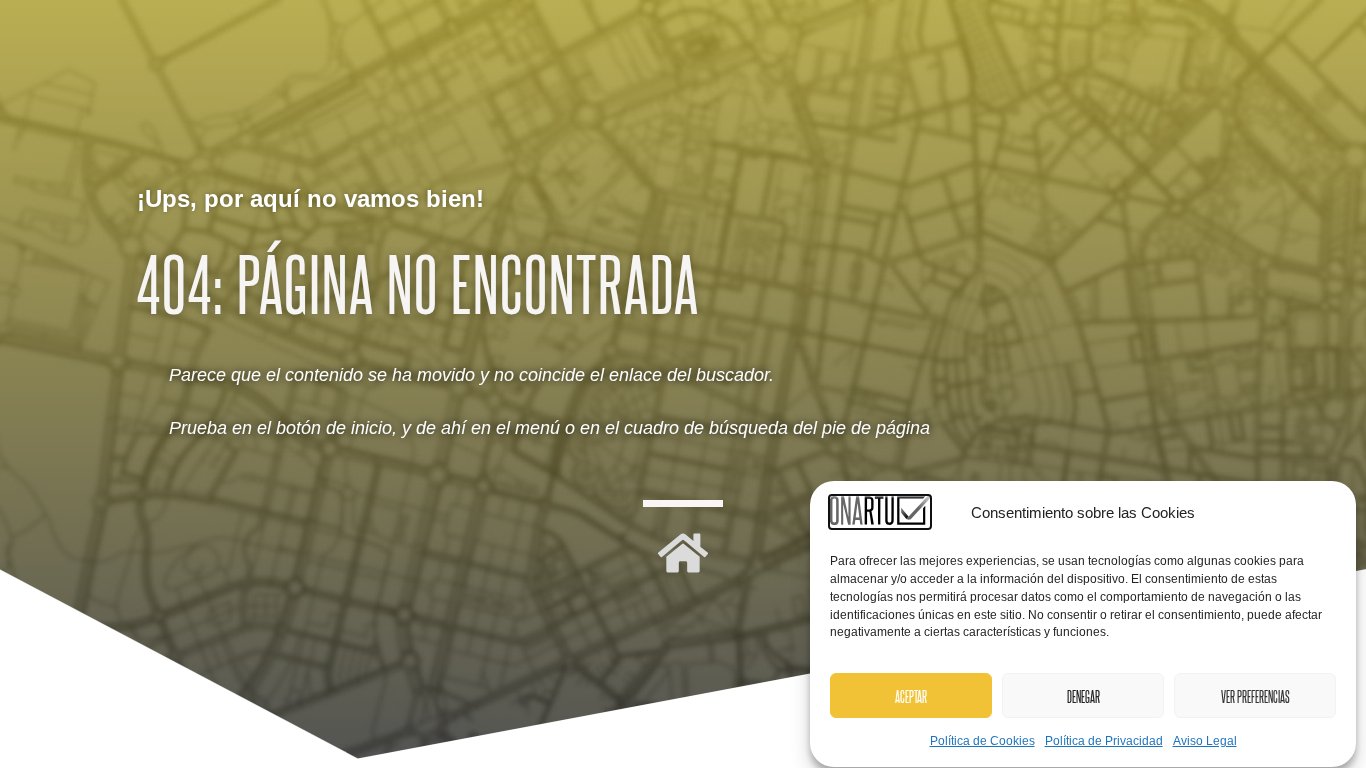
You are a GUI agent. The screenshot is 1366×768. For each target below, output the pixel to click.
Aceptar (911, 697)
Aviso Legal (1205, 742)
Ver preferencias (1255, 697)
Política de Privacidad (1104, 742)
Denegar (1083, 697)
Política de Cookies (982, 742)
